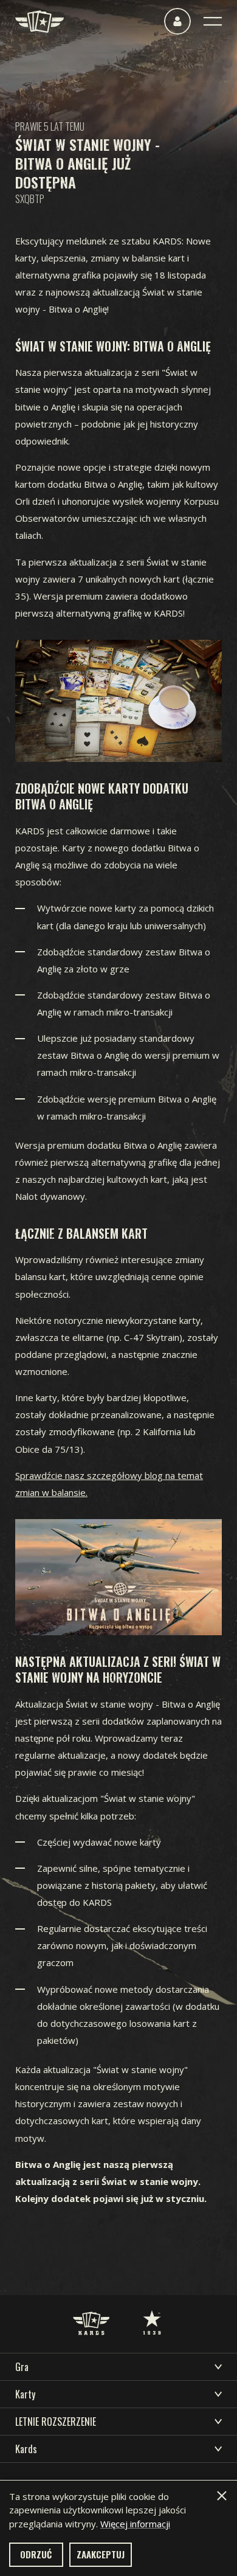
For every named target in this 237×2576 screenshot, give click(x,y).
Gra (22, 2367)
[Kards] (39, 22)
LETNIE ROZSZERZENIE (56, 2422)
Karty (25, 2394)
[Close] (222, 2496)
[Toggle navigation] (213, 21)
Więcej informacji (135, 2524)
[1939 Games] (152, 2310)
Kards (26, 2449)
